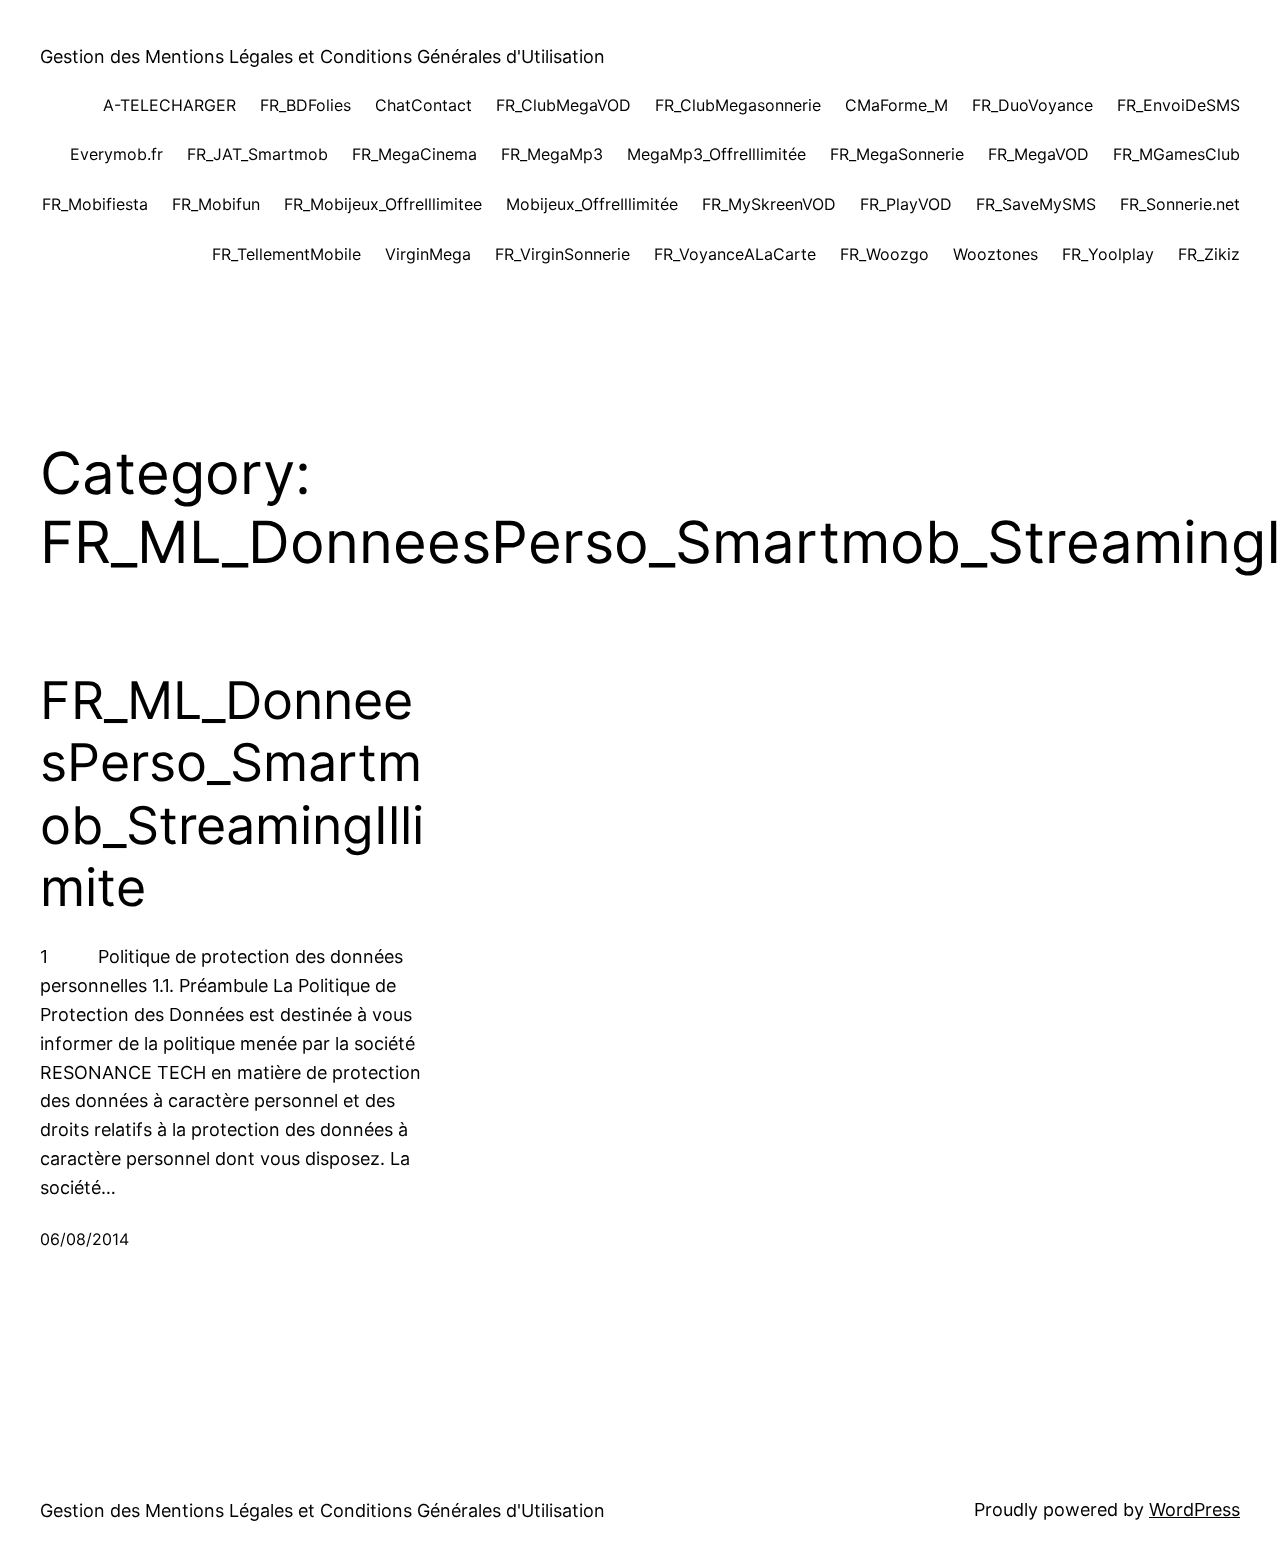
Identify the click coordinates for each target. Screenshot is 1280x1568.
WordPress (1194, 1509)
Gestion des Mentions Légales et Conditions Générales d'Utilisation (322, 56)
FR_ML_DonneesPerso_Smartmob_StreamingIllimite (232, 794)
